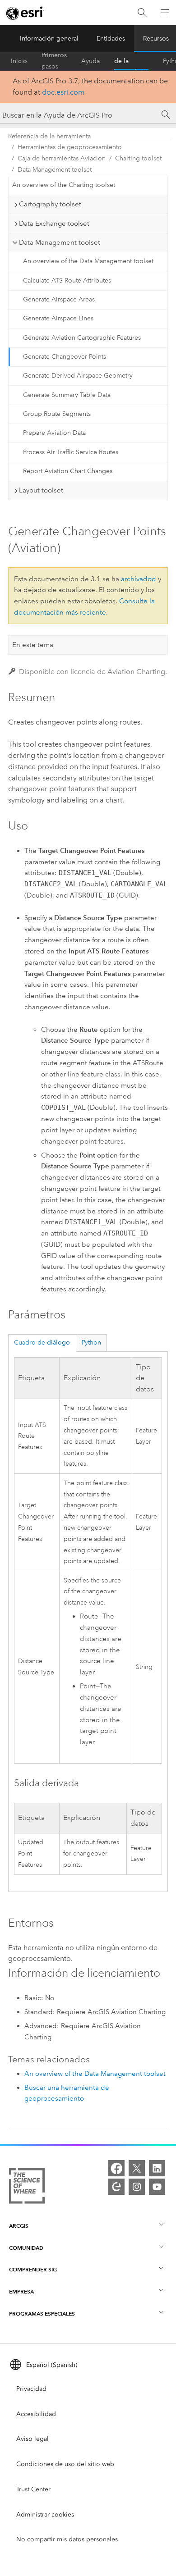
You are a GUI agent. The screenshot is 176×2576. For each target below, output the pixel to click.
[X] (137, 2168)
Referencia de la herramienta (131, 61)
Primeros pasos (54, 61)
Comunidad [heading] (26, 2248)
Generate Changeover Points (65, 357)
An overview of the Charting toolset (64, 185)
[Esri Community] (116, 2187)
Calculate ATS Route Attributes (67, 280)
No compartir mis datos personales (67, 2539)
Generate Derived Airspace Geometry (78, 376)
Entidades (111, 39)
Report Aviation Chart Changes (68, 471)
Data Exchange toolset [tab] (54, 223)
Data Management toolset (55, 170)
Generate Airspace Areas (59, 299)
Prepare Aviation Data (54, 433)
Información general (49, 39)
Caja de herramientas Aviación (62, 158)
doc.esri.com (63, 92)
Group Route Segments (57, 414)
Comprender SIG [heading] (33, 2269)
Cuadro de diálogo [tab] (42, 1343)
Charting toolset (138, 158)
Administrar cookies (45, 2514)
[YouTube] (157, 2187)
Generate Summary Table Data (67, 395)
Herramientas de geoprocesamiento (70, 147)
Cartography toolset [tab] (50, 204)
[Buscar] (142, 13)
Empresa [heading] (21, 2291)
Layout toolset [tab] (41, 490)
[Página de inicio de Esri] (25, 13)
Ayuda (90, 61)
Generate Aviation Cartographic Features (82, 338)
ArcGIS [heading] (19, 2226)
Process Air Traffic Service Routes (71, 452)
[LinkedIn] (157, 2168)
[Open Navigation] (165, 13)
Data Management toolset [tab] (60, 242)
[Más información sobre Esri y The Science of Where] (27, 2188)
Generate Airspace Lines (58, 318)
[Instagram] (137, 2187)
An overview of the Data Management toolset (88, 261)
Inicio (19, 61)
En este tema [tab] (33, 645)
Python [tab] (91, 1343)
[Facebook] (116, 2168)
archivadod (139, 579)
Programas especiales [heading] (42, 2314)
